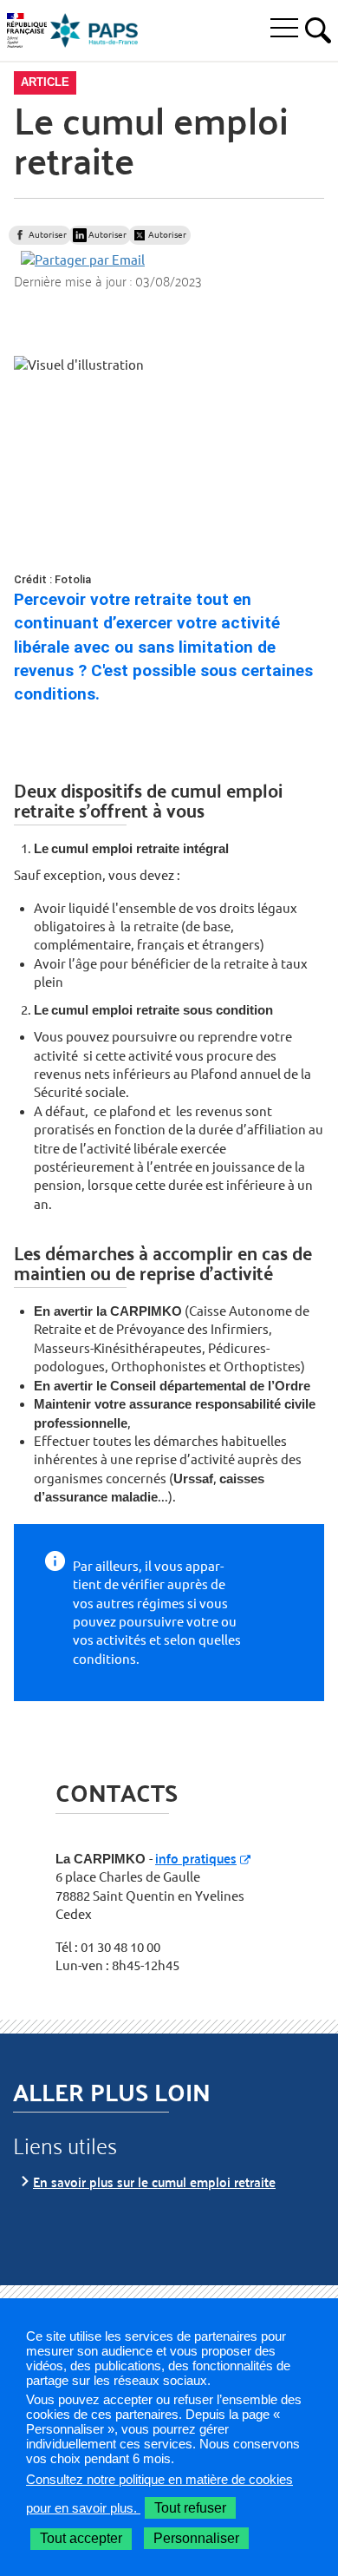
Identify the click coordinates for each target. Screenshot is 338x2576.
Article (45, 82)
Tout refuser (190, 2508)
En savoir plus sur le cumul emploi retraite (154, 2182)
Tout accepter (81, 2538)
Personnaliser (196, 2538)
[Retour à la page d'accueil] (94, 30)
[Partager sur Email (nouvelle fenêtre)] (83, 259)
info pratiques (196, 1858)
